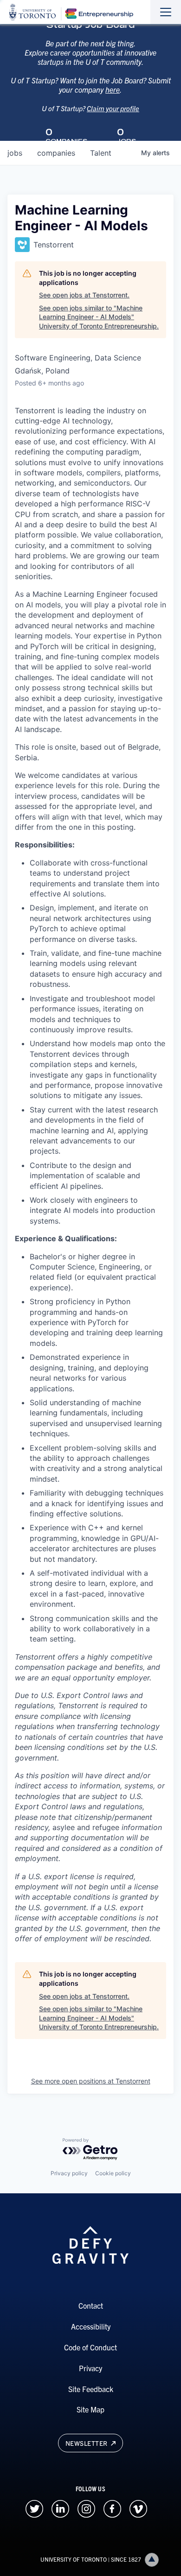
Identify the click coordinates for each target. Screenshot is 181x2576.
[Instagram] (86, 2508)
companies (56, 153)
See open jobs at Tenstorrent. (84, 295)
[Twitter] (34, 2508)
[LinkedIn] (60, 2508)
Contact (91, 2305)
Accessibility (91, 2326)
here (113, 89)
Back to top (152, 2560)
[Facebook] (112, 2508)
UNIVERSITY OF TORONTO (74, 2559)
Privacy (90, 2368)
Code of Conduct (90, 2347)
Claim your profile (113, 108)
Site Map (90, 2409)
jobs (15, 153)
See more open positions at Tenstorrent (91, 2081)
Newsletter (87, 2443)
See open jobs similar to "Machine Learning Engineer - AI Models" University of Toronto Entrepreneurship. (99, 317)
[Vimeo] (138, 2508)
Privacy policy (69, 2173)
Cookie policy (113, 2173)
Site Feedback (91, 2389)
